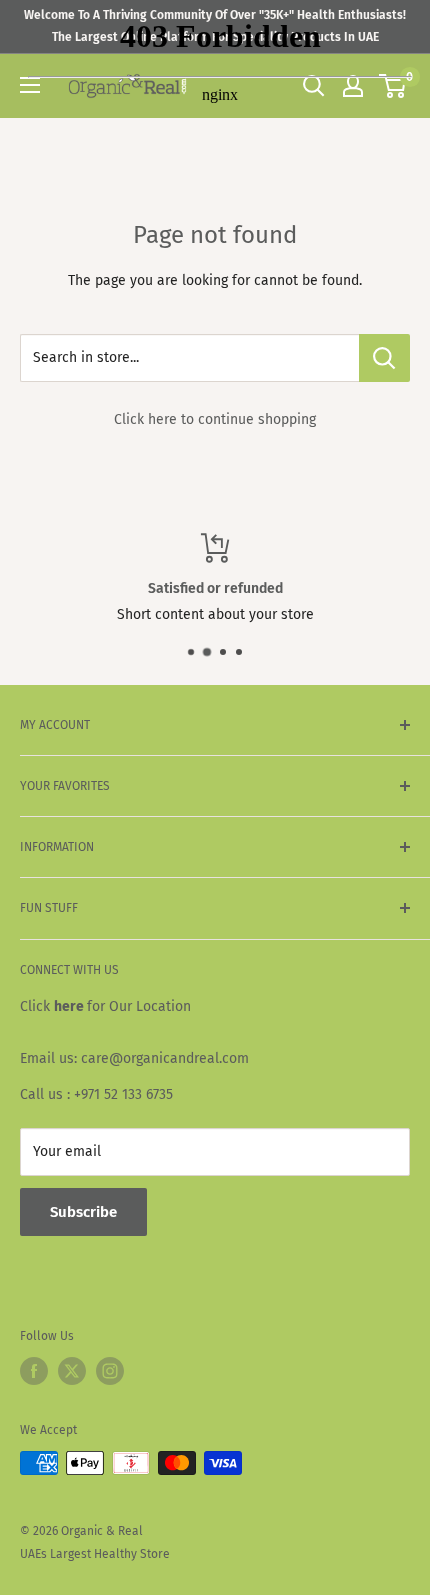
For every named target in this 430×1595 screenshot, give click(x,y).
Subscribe (83, 1212)
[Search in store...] (384, 358)
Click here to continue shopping (215, 419)
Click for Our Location (105, 1006)
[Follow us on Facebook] (34, 1371)
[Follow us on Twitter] (72, 1371)
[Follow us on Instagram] (110, 1371)
